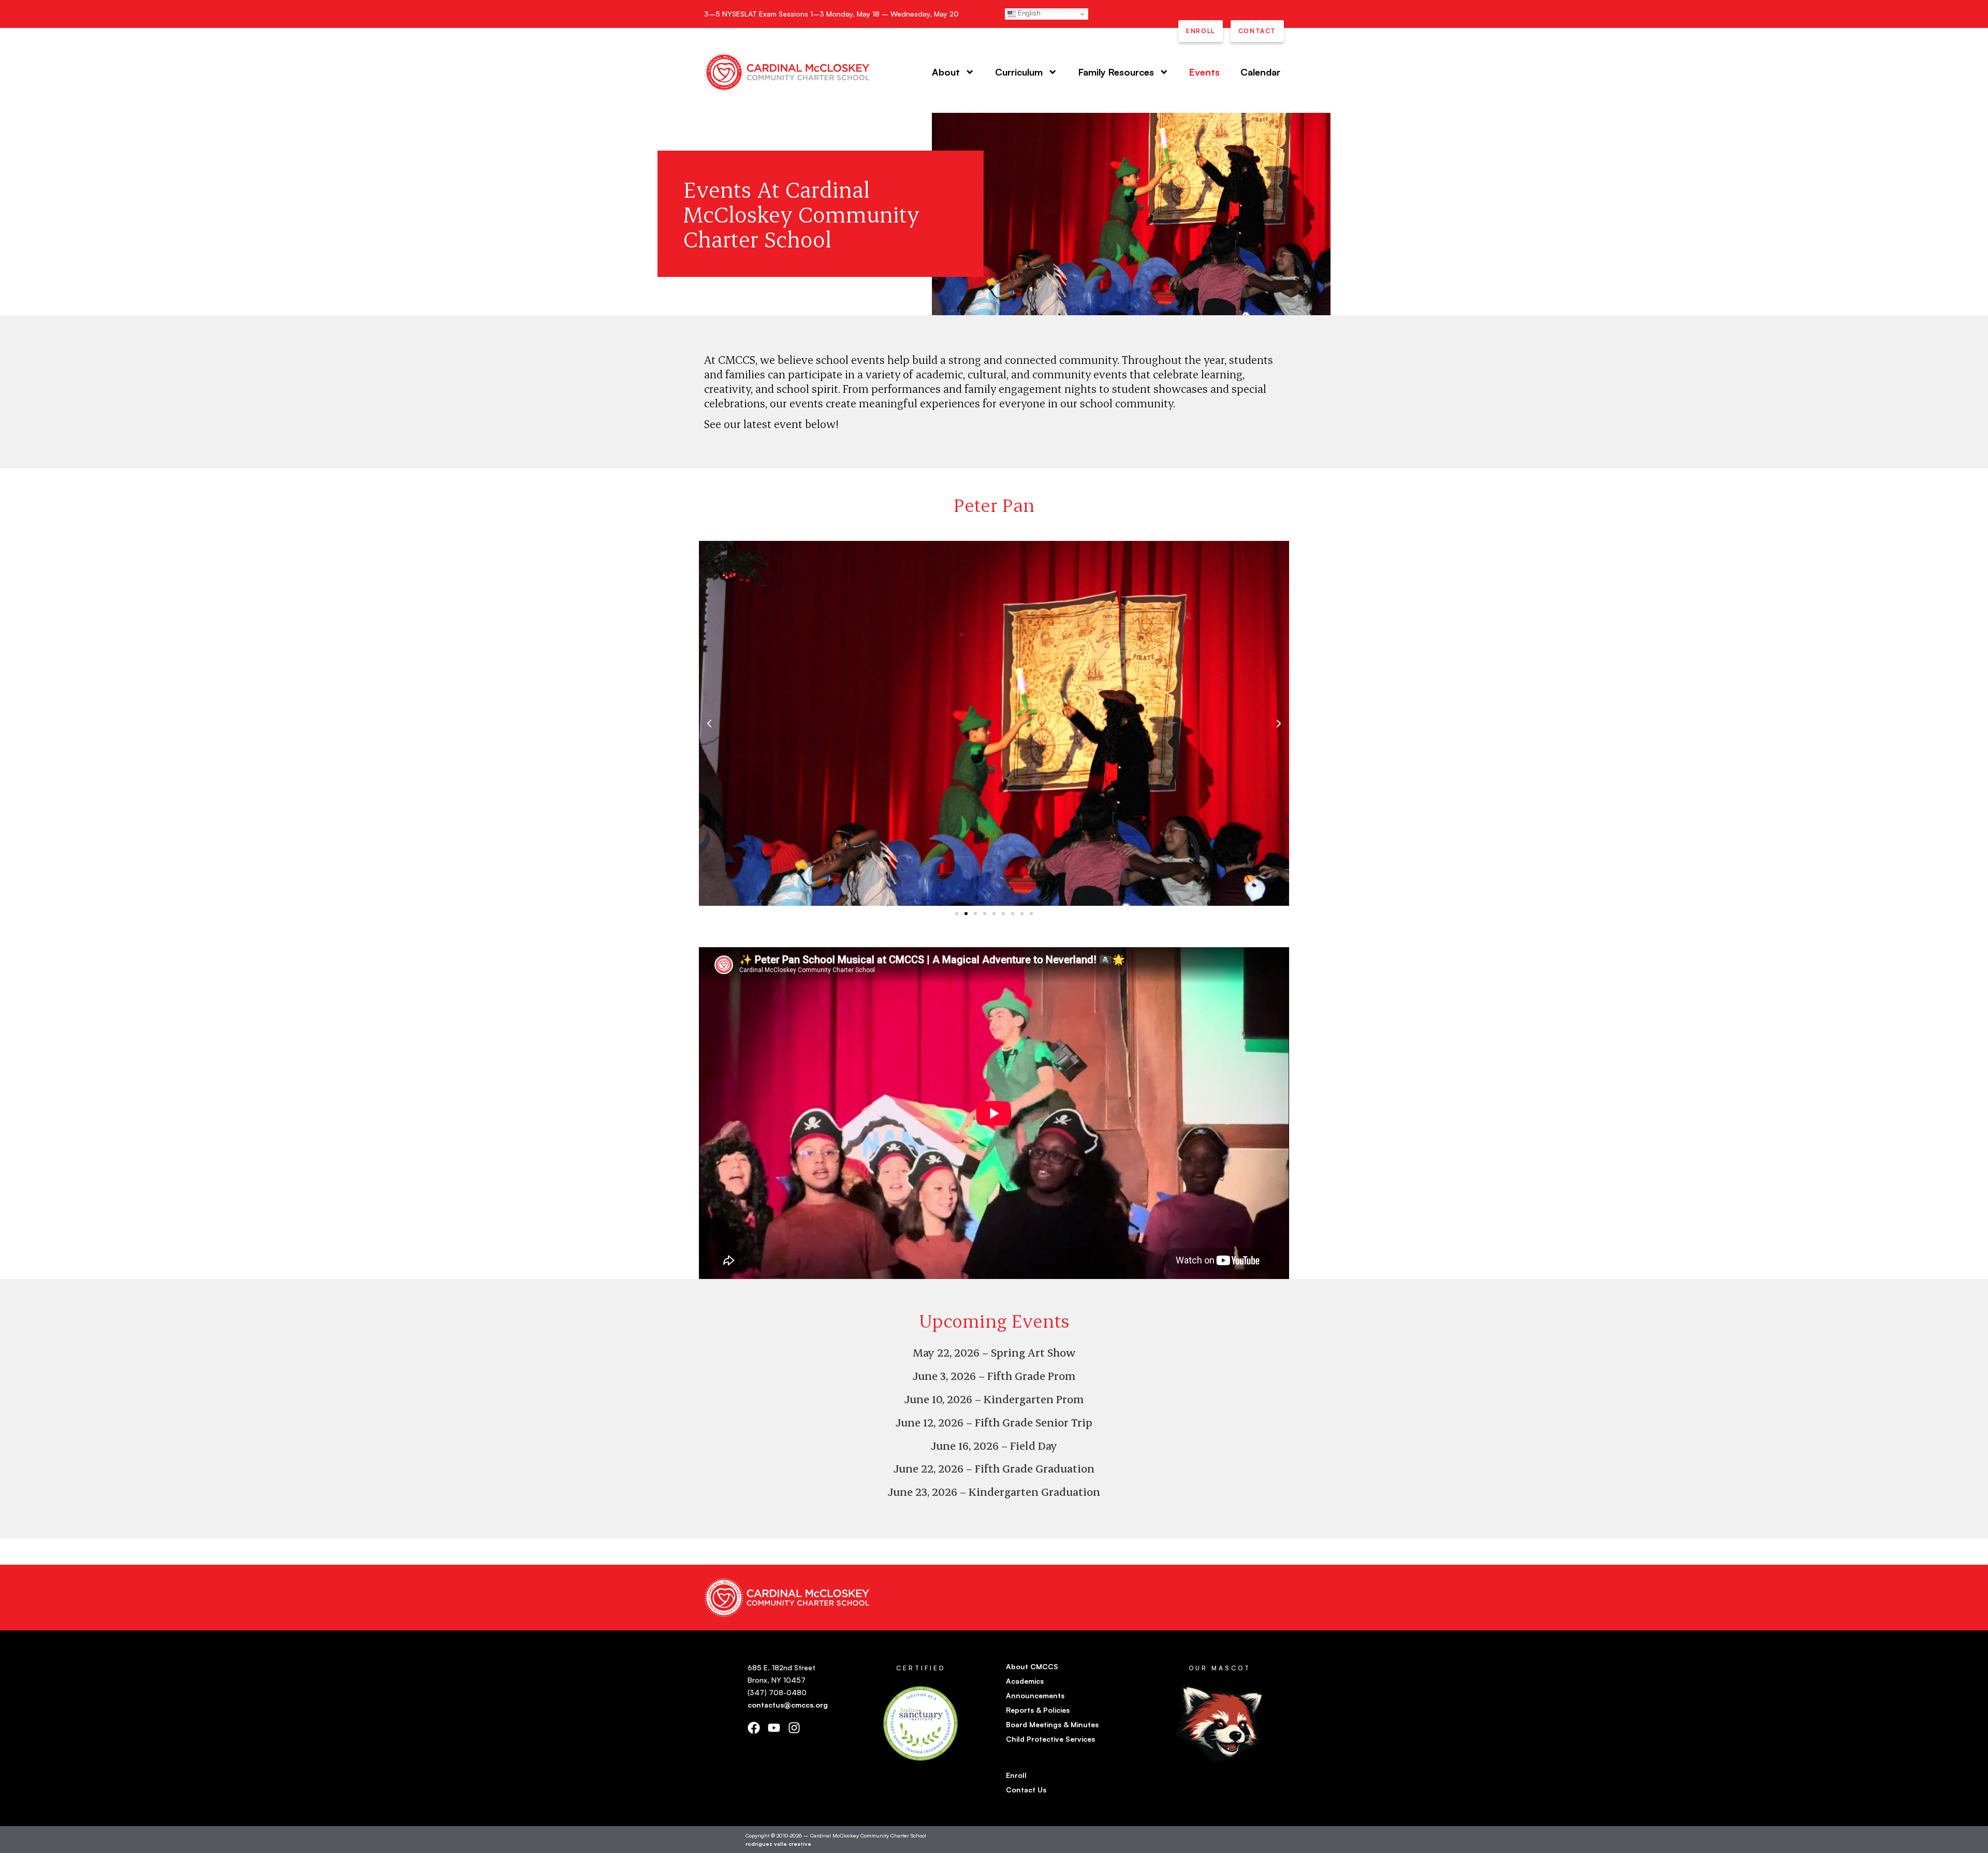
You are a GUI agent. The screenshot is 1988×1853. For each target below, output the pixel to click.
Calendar (1260, 72)
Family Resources (1116, 72)
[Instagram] (794, 1728)
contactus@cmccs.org (788, 1705)
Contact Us (1026, 1790)
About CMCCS (1032, 1666)
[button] (709, 724)
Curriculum (1019, 72)
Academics (1025, 1681)
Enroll (1016, 1775)
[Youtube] (774, 1728)
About (946, 72)
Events (1204, 72)
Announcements (1035, 1695)
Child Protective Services (1050, 1739)
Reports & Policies (1038, 1710)
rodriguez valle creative (778, 1843)
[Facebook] (754, 1728)
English (1028, 13)
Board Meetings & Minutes (1052, 1724)
